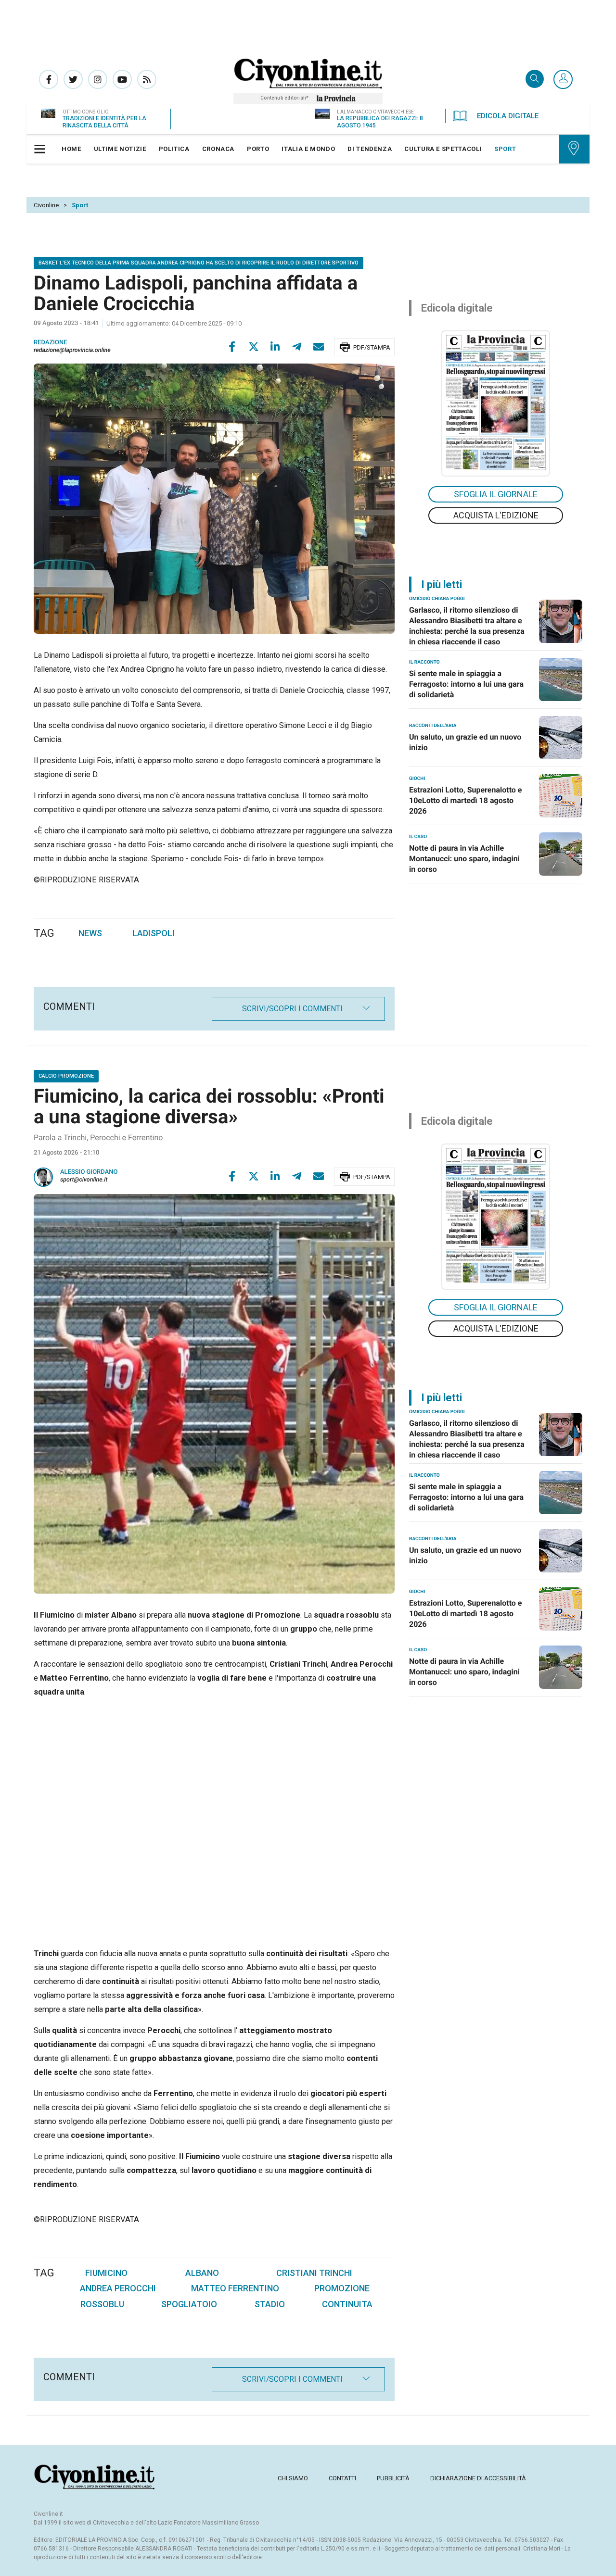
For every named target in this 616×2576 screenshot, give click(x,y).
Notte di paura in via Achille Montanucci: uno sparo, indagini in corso (464, 859)
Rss (147, 79)
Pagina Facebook (49, 79)
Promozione (342, 2288)
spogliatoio (189, 2304)
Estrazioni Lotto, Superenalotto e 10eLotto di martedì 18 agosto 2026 (466, 800)
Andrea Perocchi (118, 2288)
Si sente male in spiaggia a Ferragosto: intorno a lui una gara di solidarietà (466, 684)
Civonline (46, 205)
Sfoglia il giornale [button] (496, 494)
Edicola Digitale (508, 116)
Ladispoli (154, 933)
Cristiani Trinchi (314, 2273)
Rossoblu (102, 2304)
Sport (80, 205)
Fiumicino (106, 2273)
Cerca (535, 80)
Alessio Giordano (89, 1172)
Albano (202, 2273)
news (90, 933)
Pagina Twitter (73, 79)
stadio (270, 2304)
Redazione (51, 343)
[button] (563, 80)
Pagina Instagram (98, 79)
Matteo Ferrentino (235, 2288)
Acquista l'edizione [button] (496, 515)
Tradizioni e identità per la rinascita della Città (104, 122)
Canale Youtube (122, 79)
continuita (347, 2304)
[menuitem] (71, 149)
